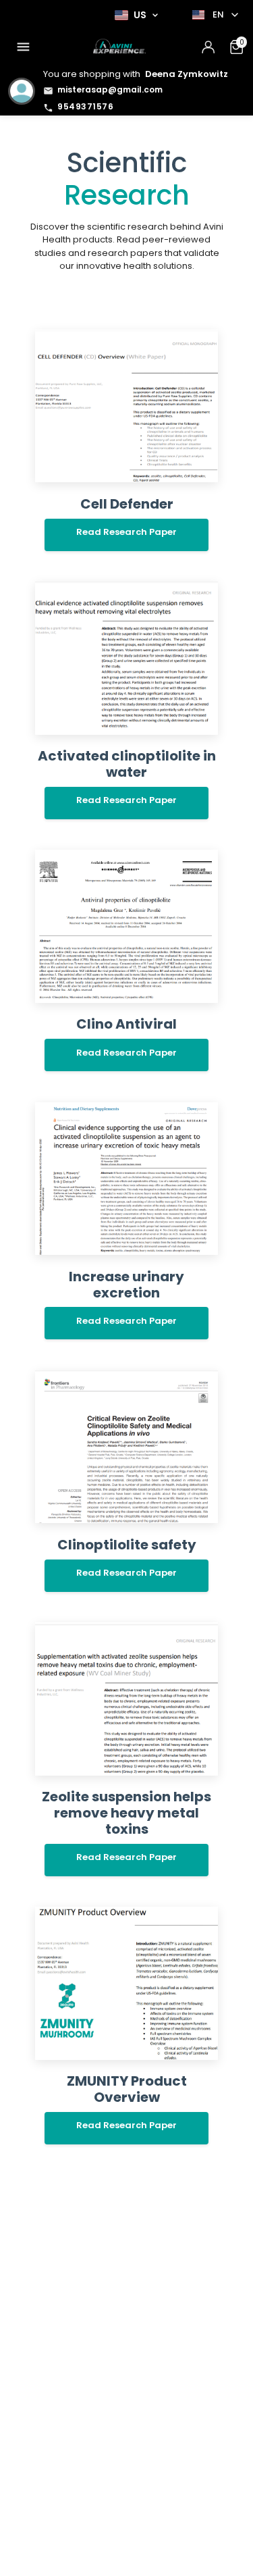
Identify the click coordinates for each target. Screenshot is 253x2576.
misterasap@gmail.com (110, 89)
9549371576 (85, 106)
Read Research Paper (126, 532)
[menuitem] (23, 47)
